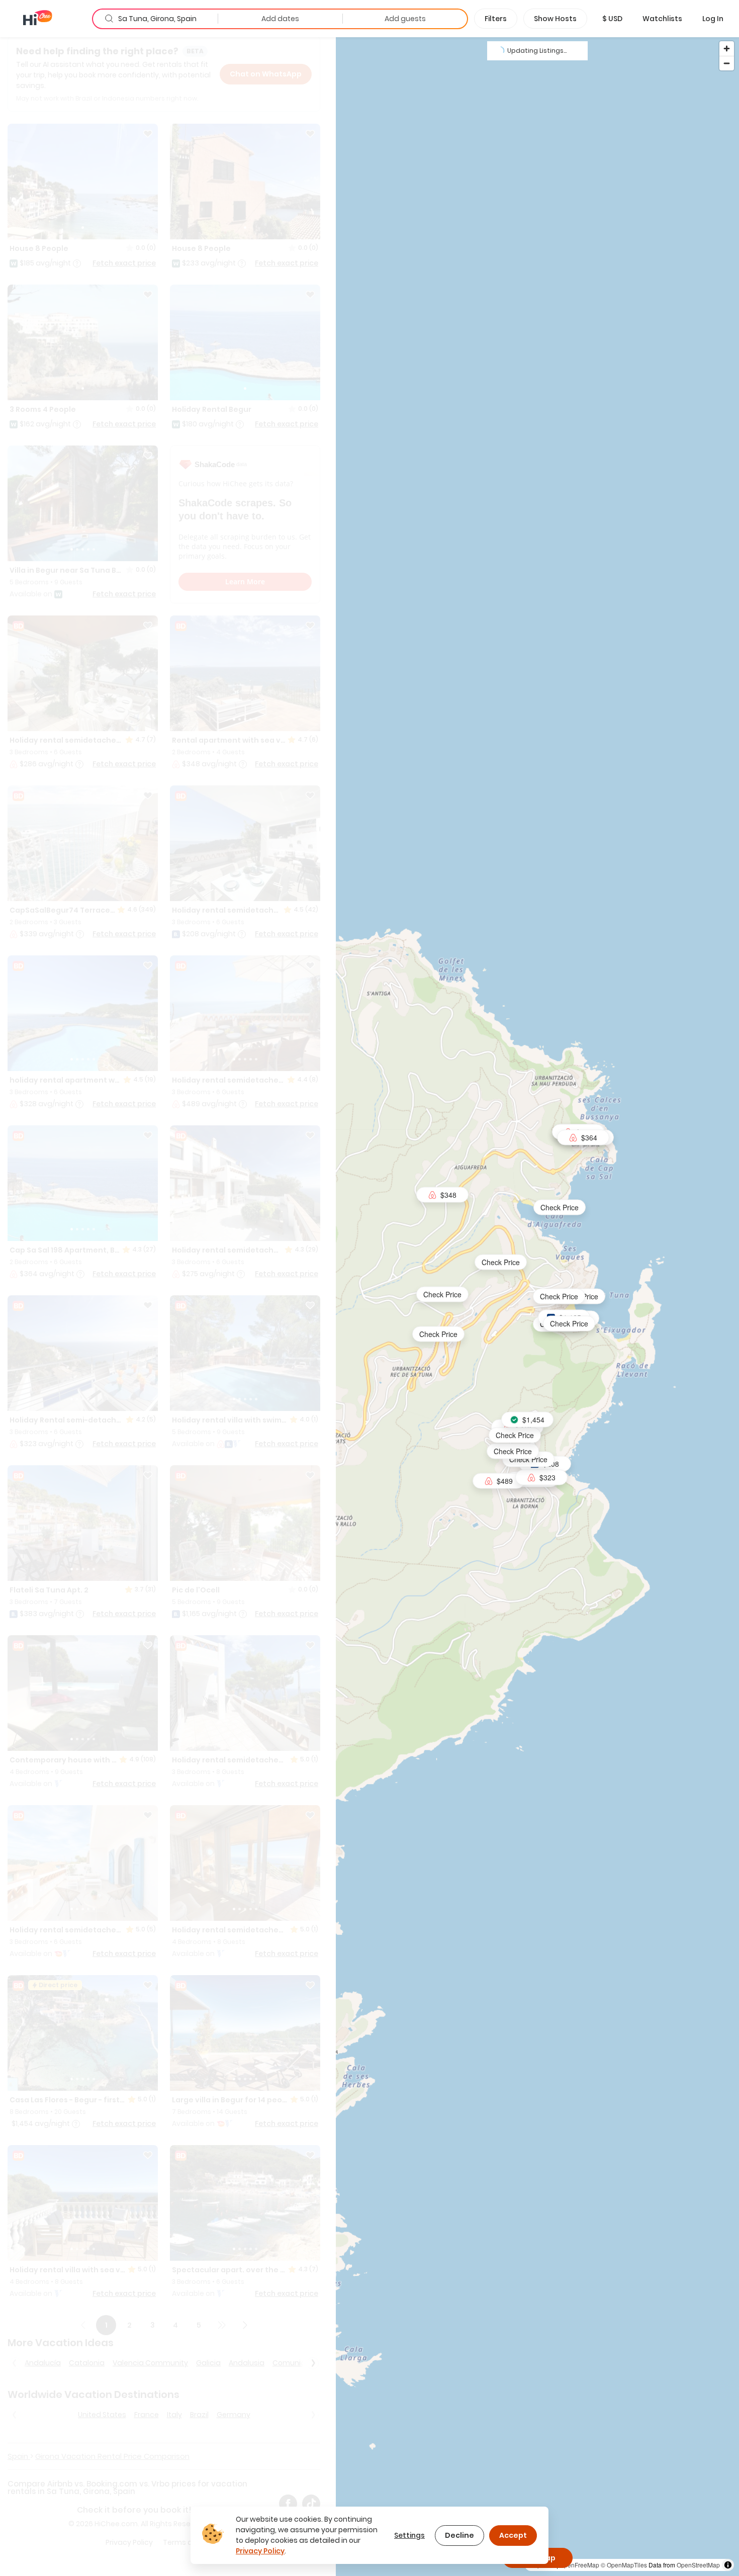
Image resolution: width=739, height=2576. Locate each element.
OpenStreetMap (698, 2565)
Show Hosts (555, 19)
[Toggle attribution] (728, 2565)
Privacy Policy (260, 2551)
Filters (496, 19)
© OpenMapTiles (624, 2565)
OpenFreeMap (579, 2565)
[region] (537, 1306)
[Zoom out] (727, 63)
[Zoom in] (727, 49)
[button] (612, 19)
